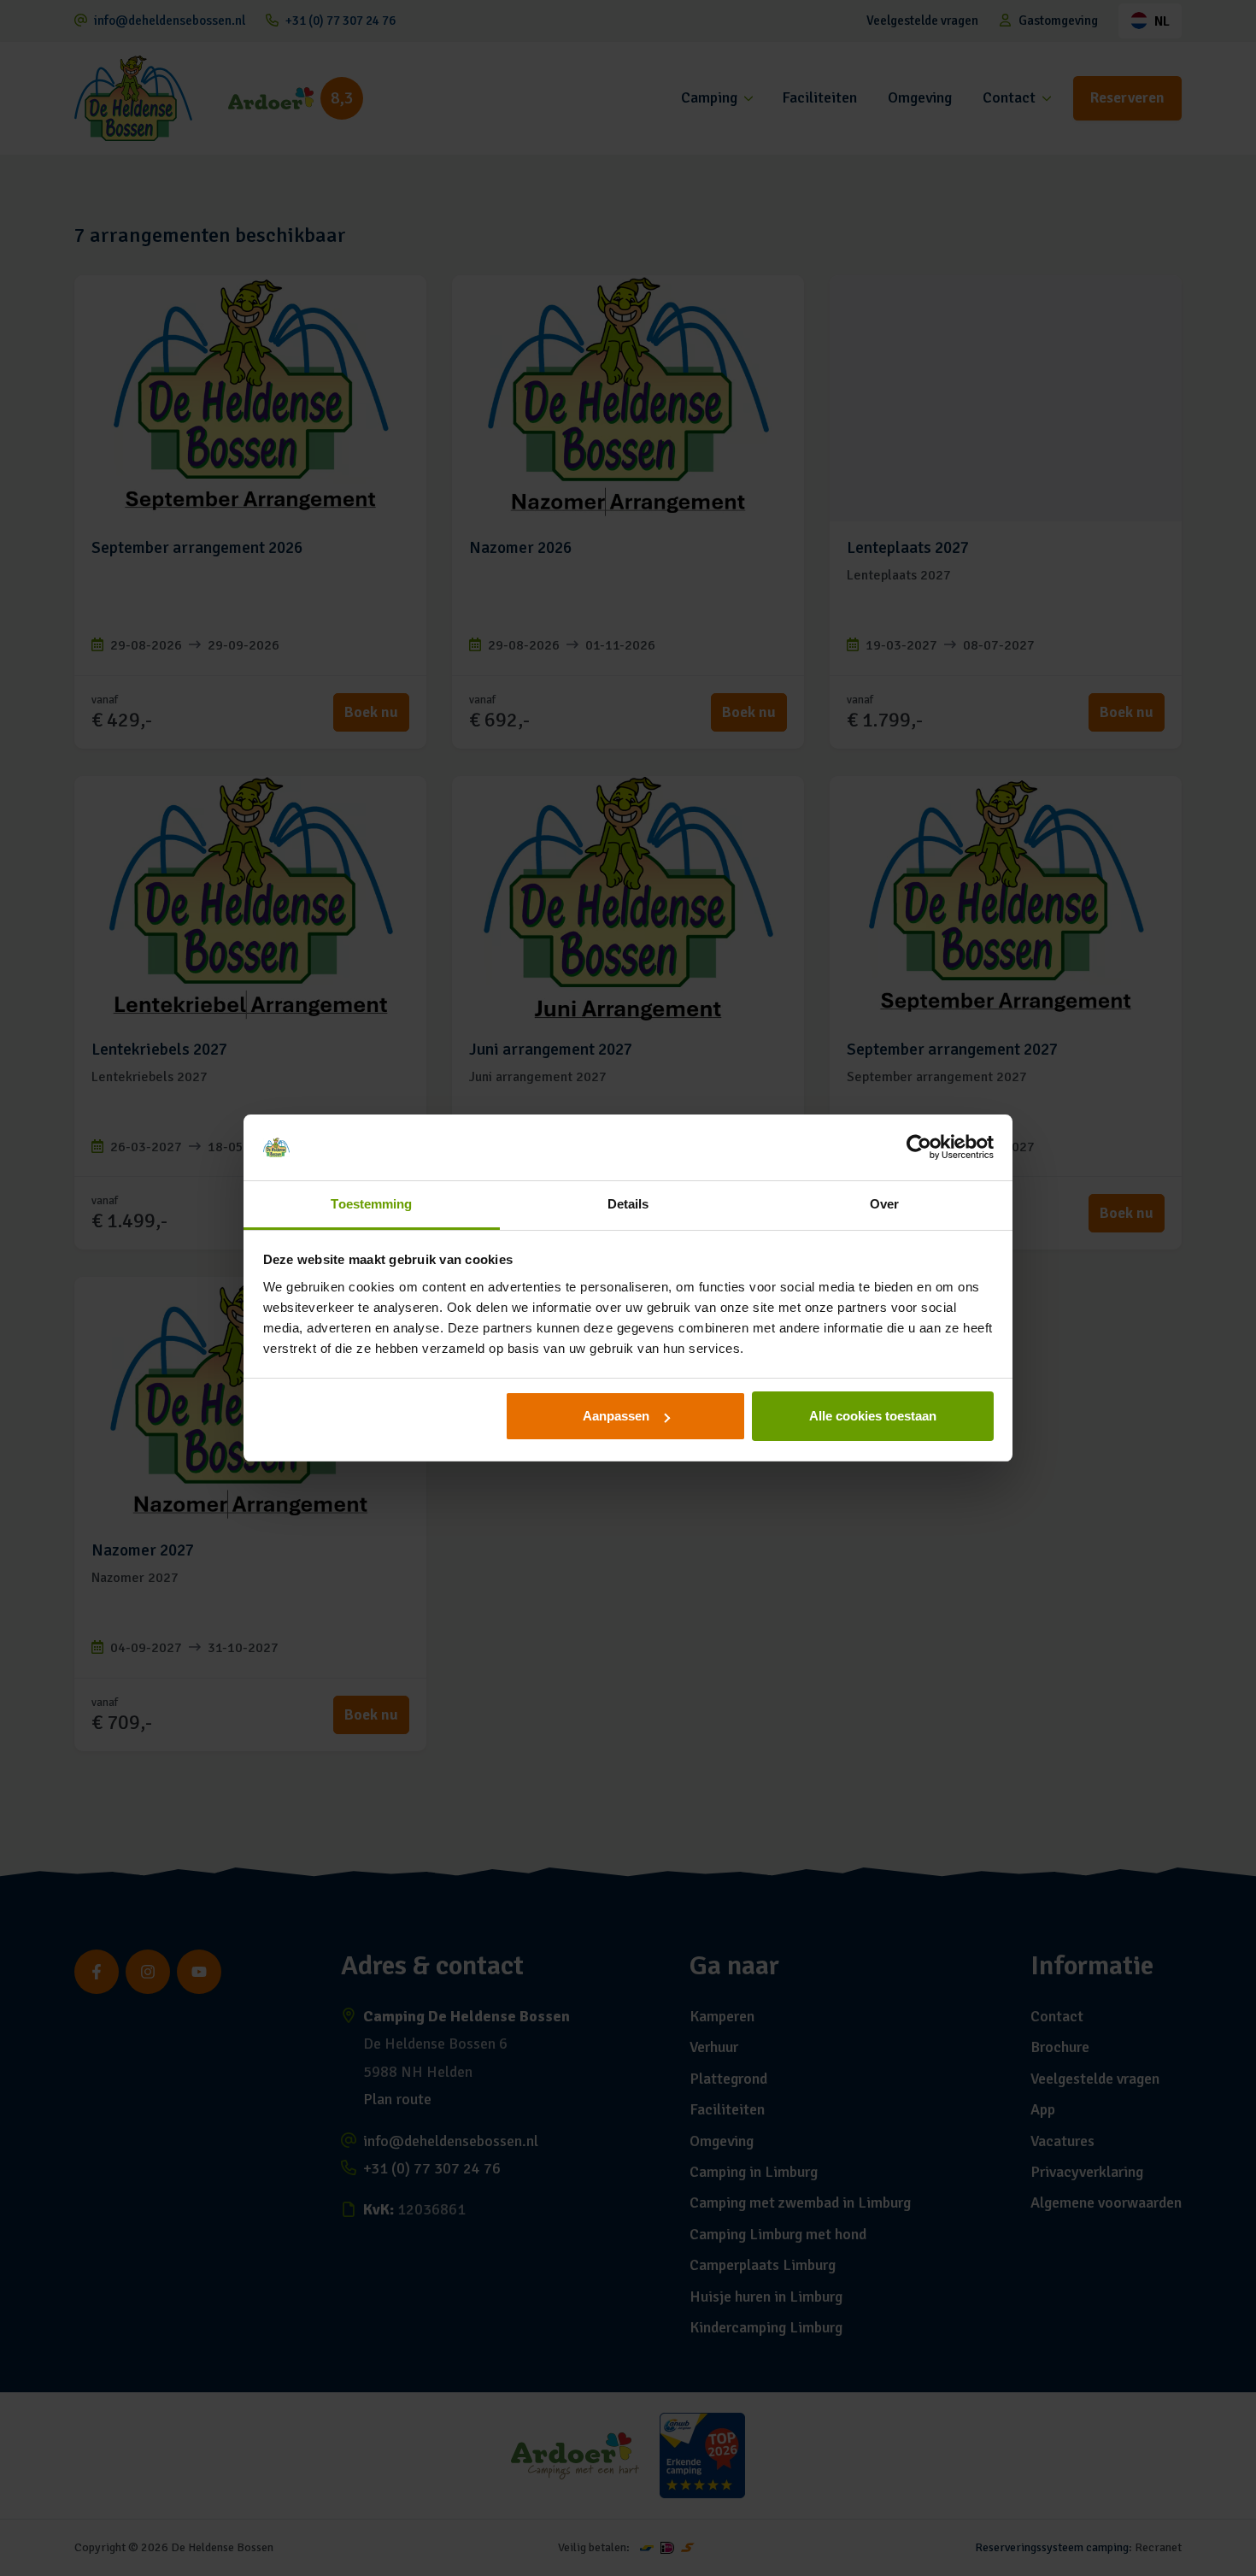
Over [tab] (884, 1204)
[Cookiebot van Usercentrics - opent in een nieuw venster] (919, 1148)
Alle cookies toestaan (873, 1416)
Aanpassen (616, 1416)
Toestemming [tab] (371, 1204)
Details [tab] (628, 1204)
